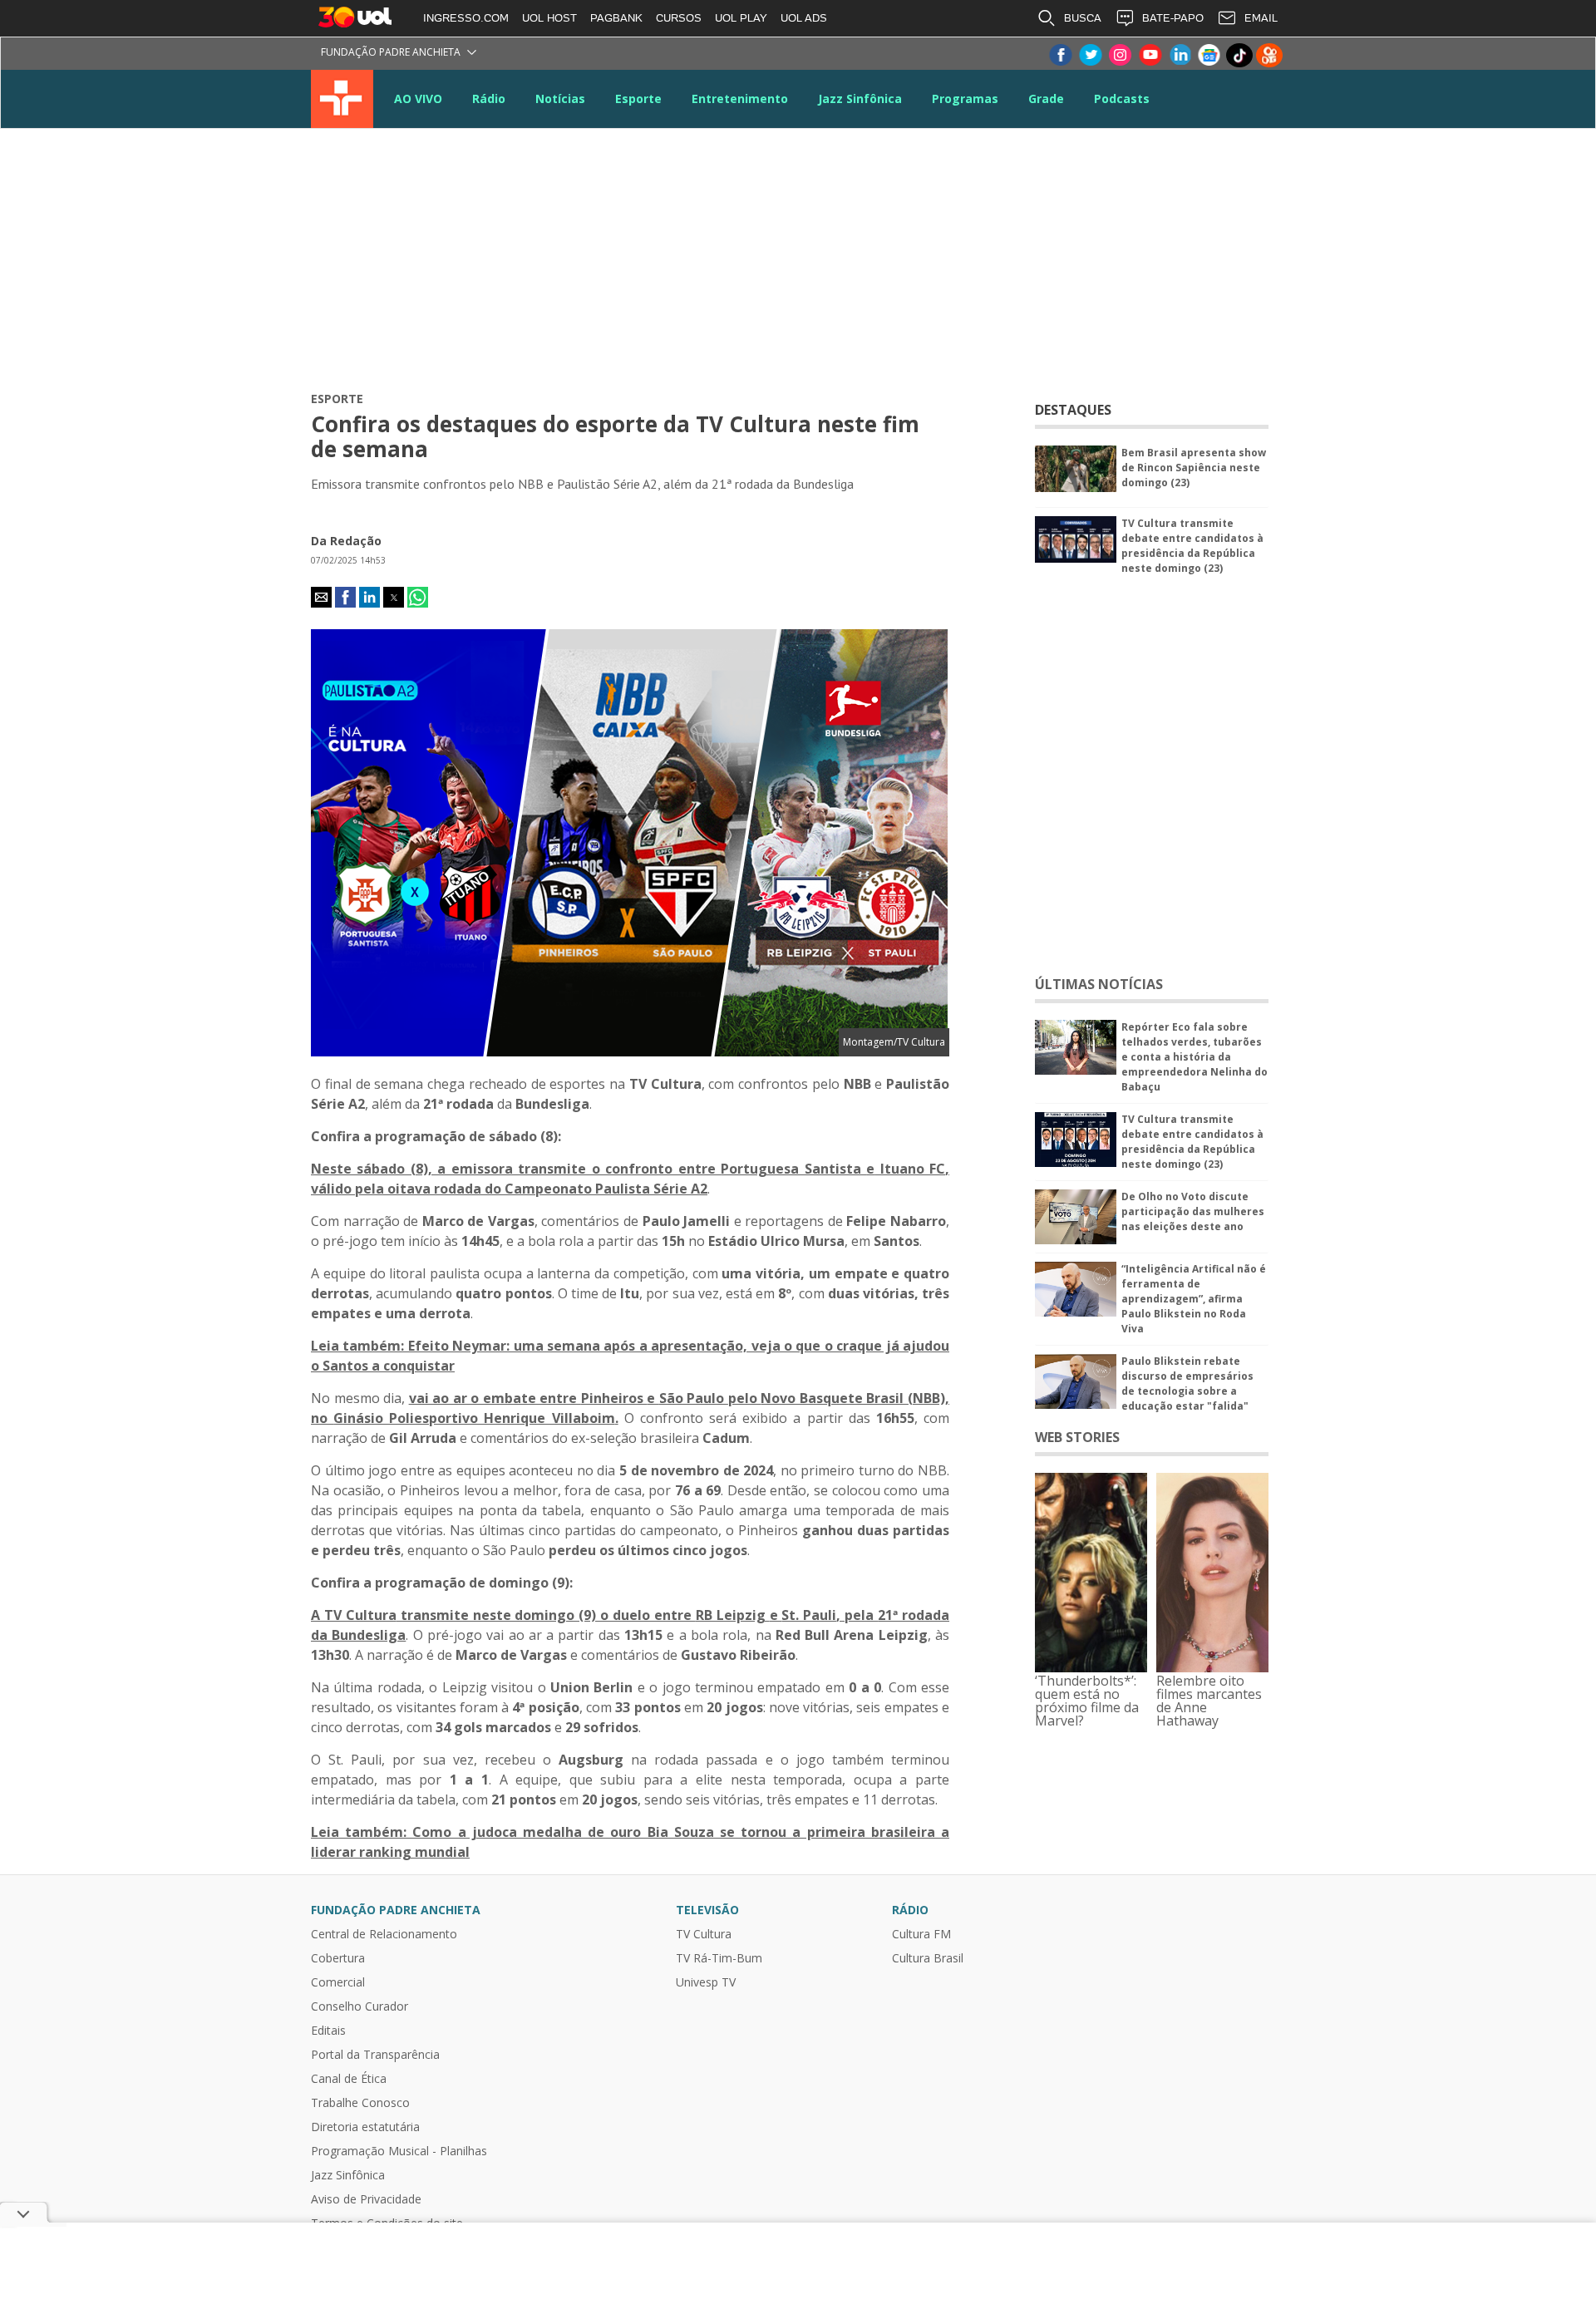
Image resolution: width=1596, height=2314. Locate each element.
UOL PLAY (741, 18)
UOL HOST (549, 18)
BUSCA (1083, 18)
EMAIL (1261, 18)
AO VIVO (418, 98)
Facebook (1060, 55)
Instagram (1120, 55)
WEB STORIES (1077, 1437)
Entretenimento (740, 98)
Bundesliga (367, 1635)
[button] (321, 597)
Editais (328, 2031)
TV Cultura (342, 99)
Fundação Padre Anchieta (391, 52)
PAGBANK (616, 18)
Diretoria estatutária (365, 2127)
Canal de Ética (349, 2079)
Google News (1209, 55)
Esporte (638, 98)
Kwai (1269, 55)
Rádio (489, 98)
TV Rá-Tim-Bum (719, 1958)
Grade (1046, 98)
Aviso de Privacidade (366, 2199)
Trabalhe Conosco (360, 2103)
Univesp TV (706, 1982)
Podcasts (1122, 98)
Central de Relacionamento (384, 1934)
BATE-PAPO (1173, 18)
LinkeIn (1180, 55)
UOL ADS (804, 18)
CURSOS (679, 18)
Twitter (1090, 55)
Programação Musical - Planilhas (399, 2151)
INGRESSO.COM (466, 18)
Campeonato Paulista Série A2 (606, 1189)
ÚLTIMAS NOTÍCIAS (1099, 984)
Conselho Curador (360, 2006)
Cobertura (338, 1958)
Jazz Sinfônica (860, 98)
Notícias (560, 98)
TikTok (1239, 55)
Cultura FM (921, 1934)
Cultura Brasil (928, 1958)
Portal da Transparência (375, 2055)
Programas (965, 98)
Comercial (338, 1982)
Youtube (1150, 55)
